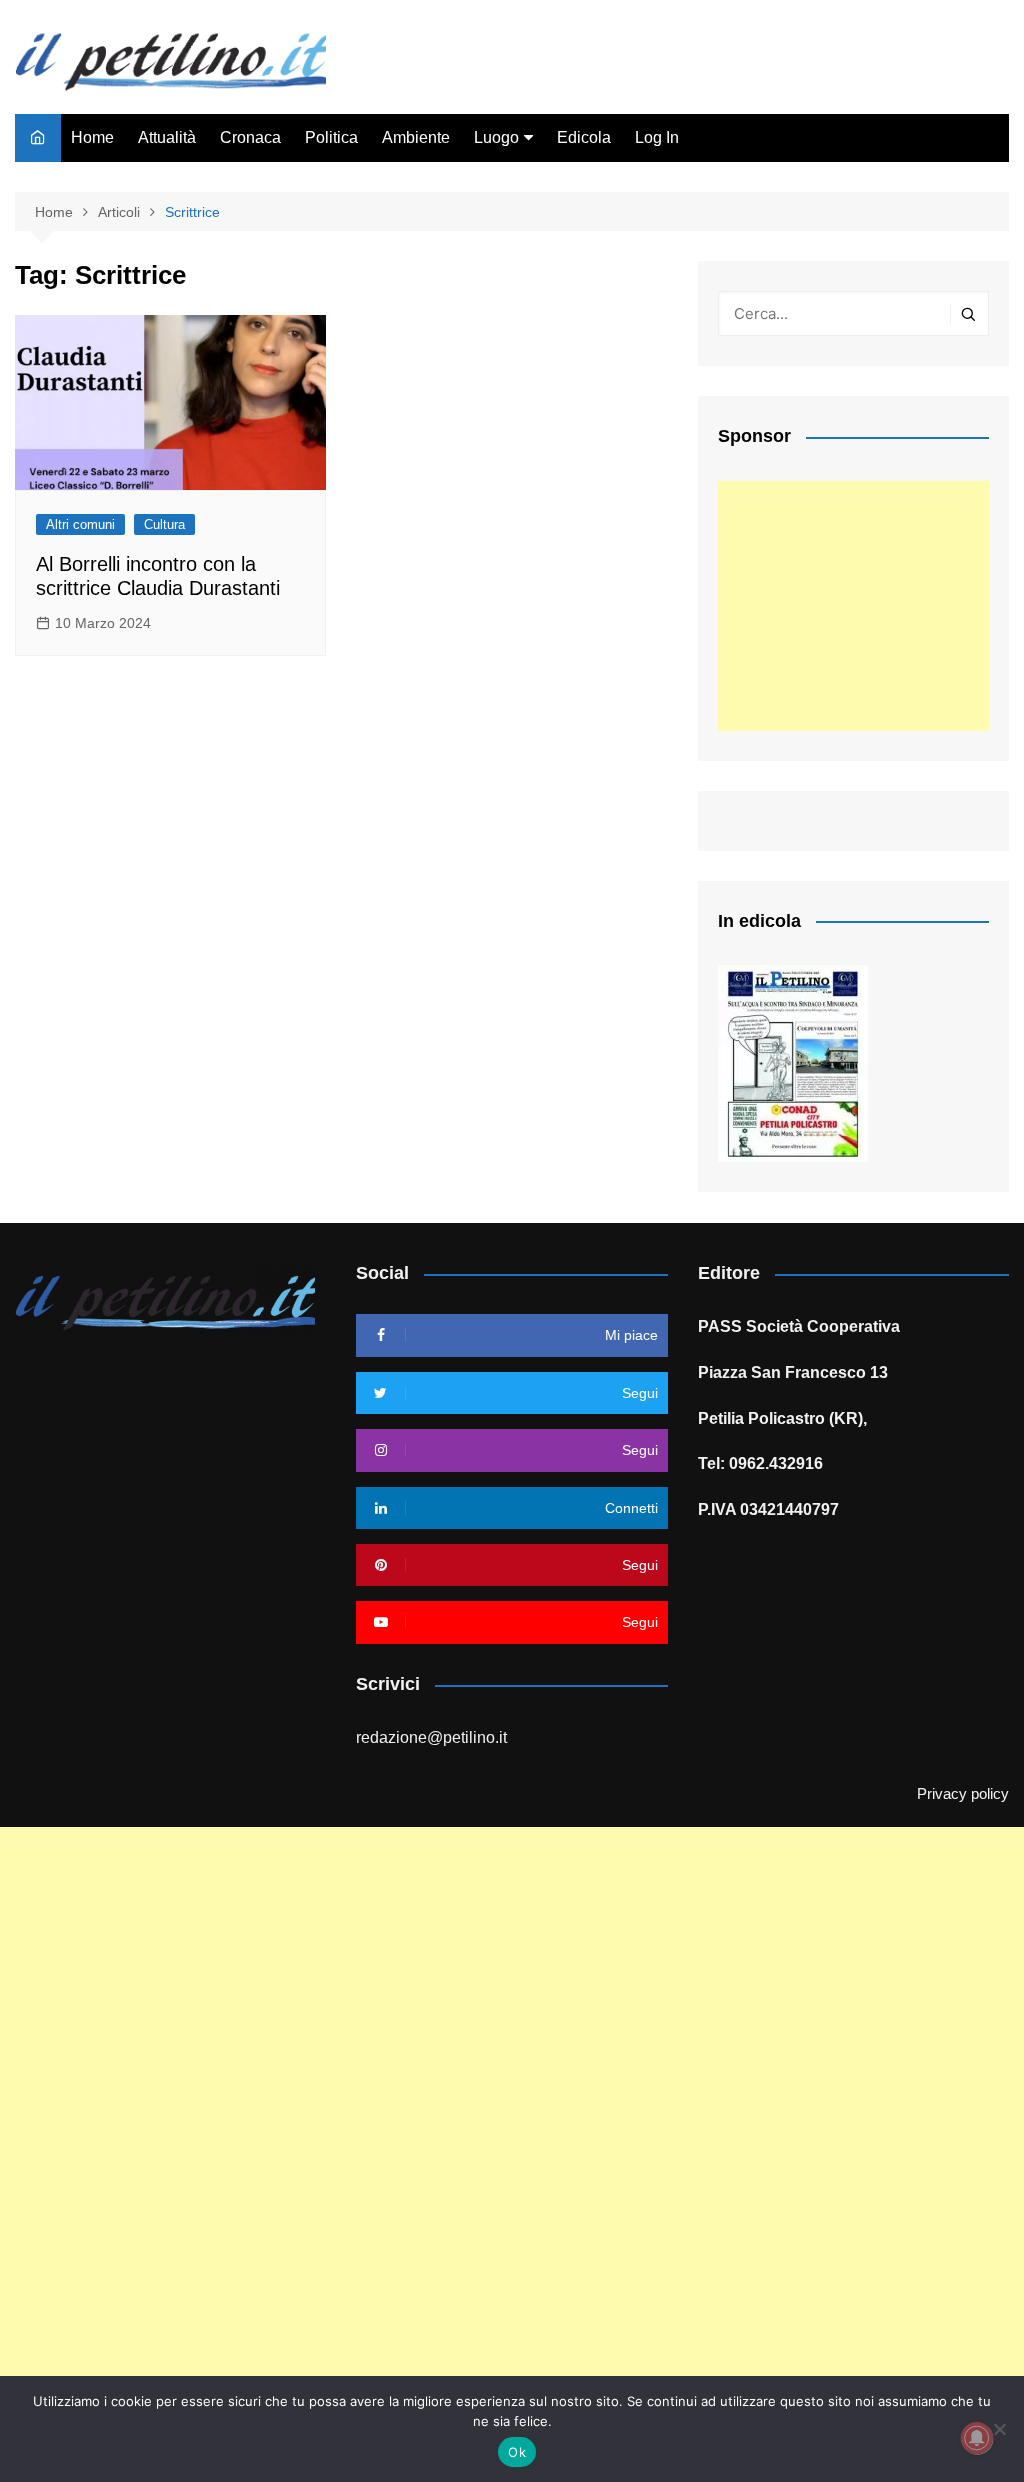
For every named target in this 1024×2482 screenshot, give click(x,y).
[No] (999, 2429)
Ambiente (416, 137)
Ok (517, 2452)
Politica (331, 137)
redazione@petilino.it (431, 1737)
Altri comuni (80, 524)
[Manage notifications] (977, 2438)
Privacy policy (963, 1794)
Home (92, 137)
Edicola (584, 137)
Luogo (496, 137)
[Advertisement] (853, 606)
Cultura (164, 524)
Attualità (167, 137)
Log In (657, 137)
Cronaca (250, 137)
